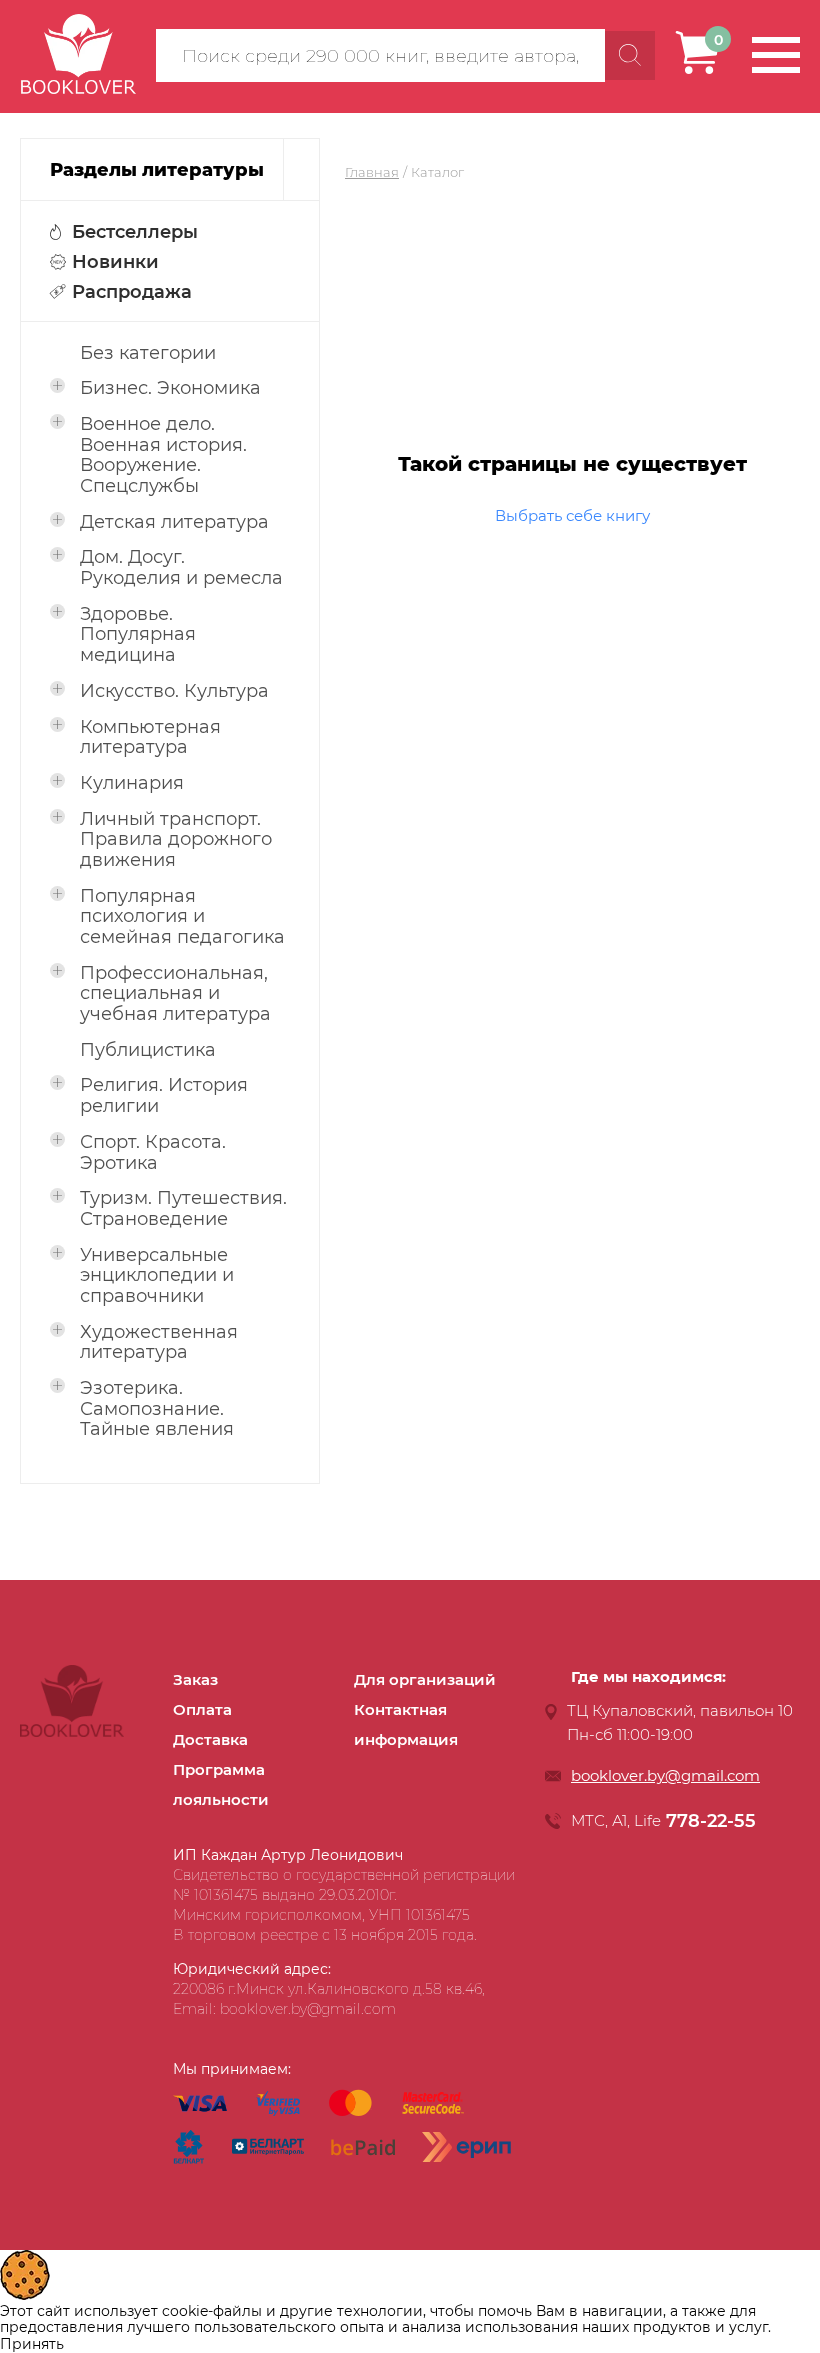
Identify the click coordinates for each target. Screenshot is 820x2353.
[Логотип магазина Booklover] (72, 1732)
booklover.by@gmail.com (665, 1775)
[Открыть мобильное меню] (776, 55)
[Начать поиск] (630, 55)
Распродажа (132, 292)
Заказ (195, 1679)
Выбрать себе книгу (572, 515)
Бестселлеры (135, 232)
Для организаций (425, 1679)
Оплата (202, 1709)
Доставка (210, 1739)
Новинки (115, 262)
